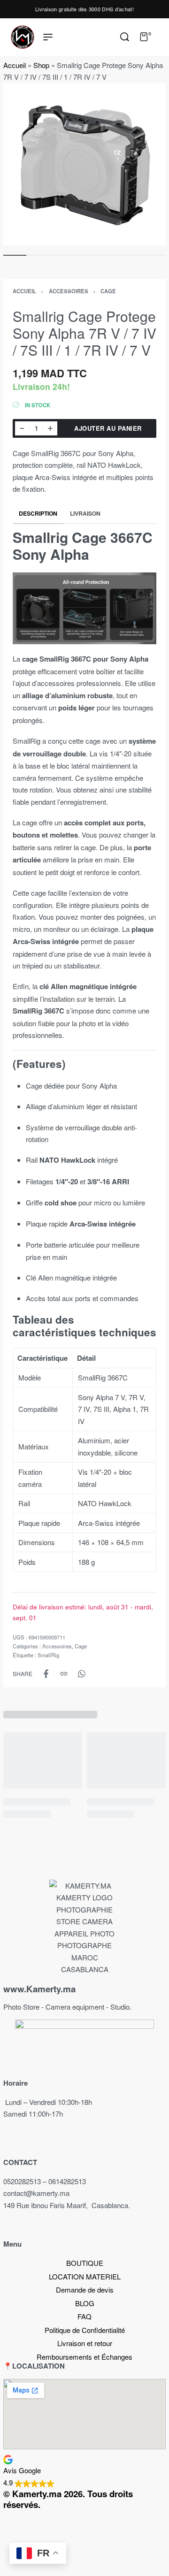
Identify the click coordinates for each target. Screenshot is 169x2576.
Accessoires (69, 291)
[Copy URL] (64, 1674)
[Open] (161, 37)
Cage (108, 291)
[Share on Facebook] (46, 1674)
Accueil (15, 65)
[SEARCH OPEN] (125, 37)
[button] (84, 2471)
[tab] (38, 514)
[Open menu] (48, 37)
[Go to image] (15, 255)
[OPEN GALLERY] (84, 164)
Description (38, 513)
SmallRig (48, 1655)
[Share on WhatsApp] (82, 1674)
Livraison (85, 513)
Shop (41, 65)
